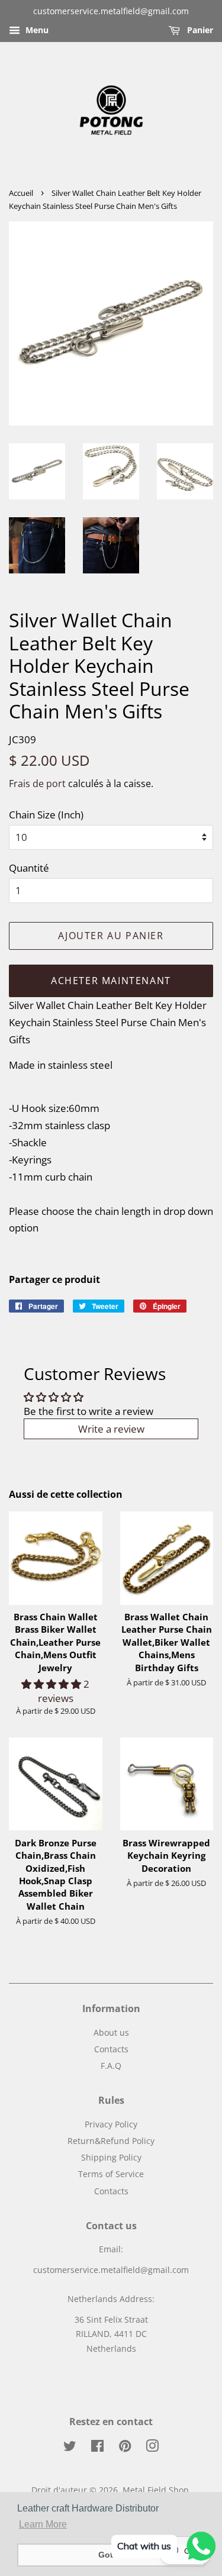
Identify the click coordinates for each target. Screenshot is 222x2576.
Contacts (111, 2049)
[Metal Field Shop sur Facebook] (97, 2448)
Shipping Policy (111, 2157)
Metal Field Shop (156, 2490)
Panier (199, 30)
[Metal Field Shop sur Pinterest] (125, 2448)
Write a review (111, 1429)
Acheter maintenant (111, 981)
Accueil (21, 193)
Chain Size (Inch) (46, 815)
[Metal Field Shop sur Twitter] (70, 2448)
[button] (52, 1684)
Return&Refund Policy (111, 2141)
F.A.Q (111, 2066)
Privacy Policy (111, 2124)
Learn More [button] (43, 2524)
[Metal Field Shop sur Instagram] (152, 2448)
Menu (36, 30)
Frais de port (37, 784)
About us (111, 2032)
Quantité (29, 868)
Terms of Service (111, 2174)
